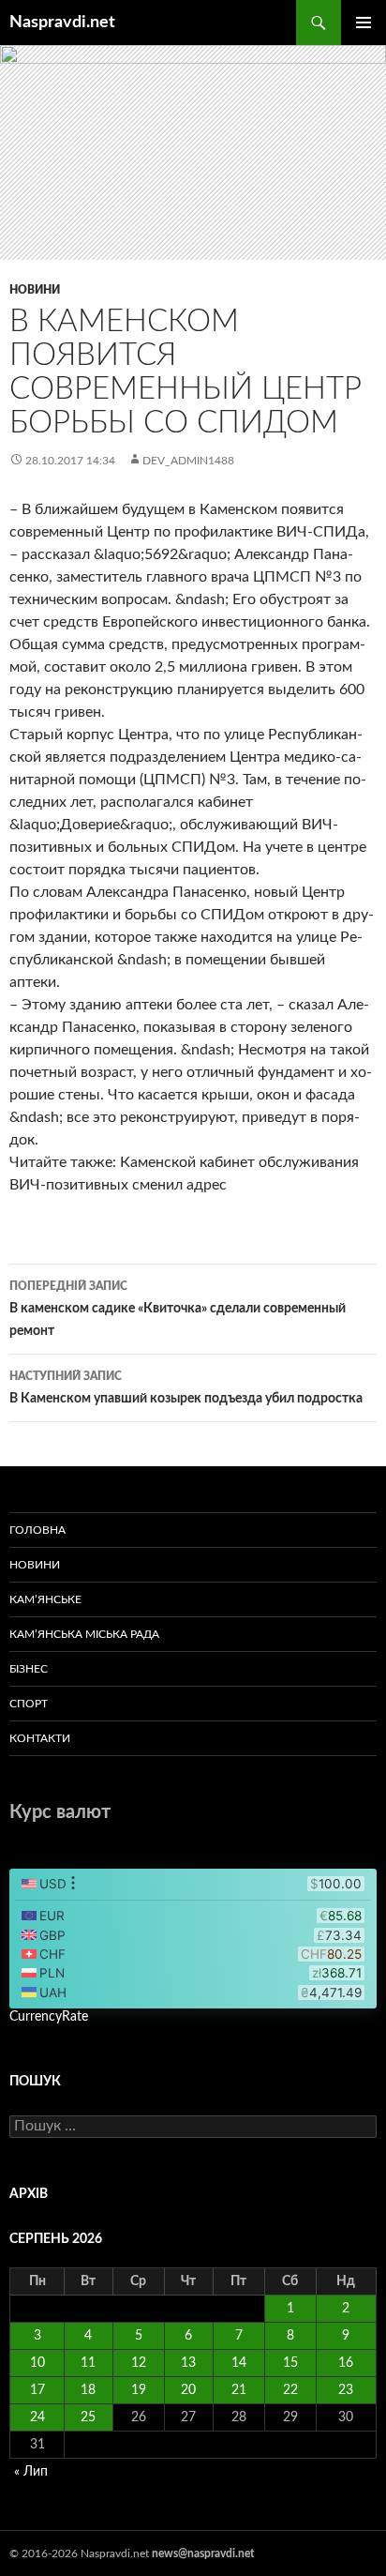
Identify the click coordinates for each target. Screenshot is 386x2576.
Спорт (29, 1704)
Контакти (40, 1738)
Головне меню (364, 23)
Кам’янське (45, 1599)
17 (37, 2390)
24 (37, 2417)
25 (88, 2417)
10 (37, 2363)
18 (88, 2390)
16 (346, 2363)
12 (139, 2363)
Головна (37, 1530)
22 (290, 2390)
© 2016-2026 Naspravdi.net (81, 2553)
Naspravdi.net (62, 23)
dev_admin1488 (188, 461)
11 (88, 2363)
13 (188, 2363)
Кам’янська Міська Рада (84, 1634)
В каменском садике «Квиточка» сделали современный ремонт (178, 1309)
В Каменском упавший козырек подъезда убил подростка (186, 1388)
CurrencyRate (49, 2017)
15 (290, 2363)
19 (139, 2390)
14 (239, 2363)
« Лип (31, 2472)
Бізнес (29, 1669)
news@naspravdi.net (203, 2553)
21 (239, 2390)
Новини (35, 290)
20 (188, 2390)
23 (346, 2390)
